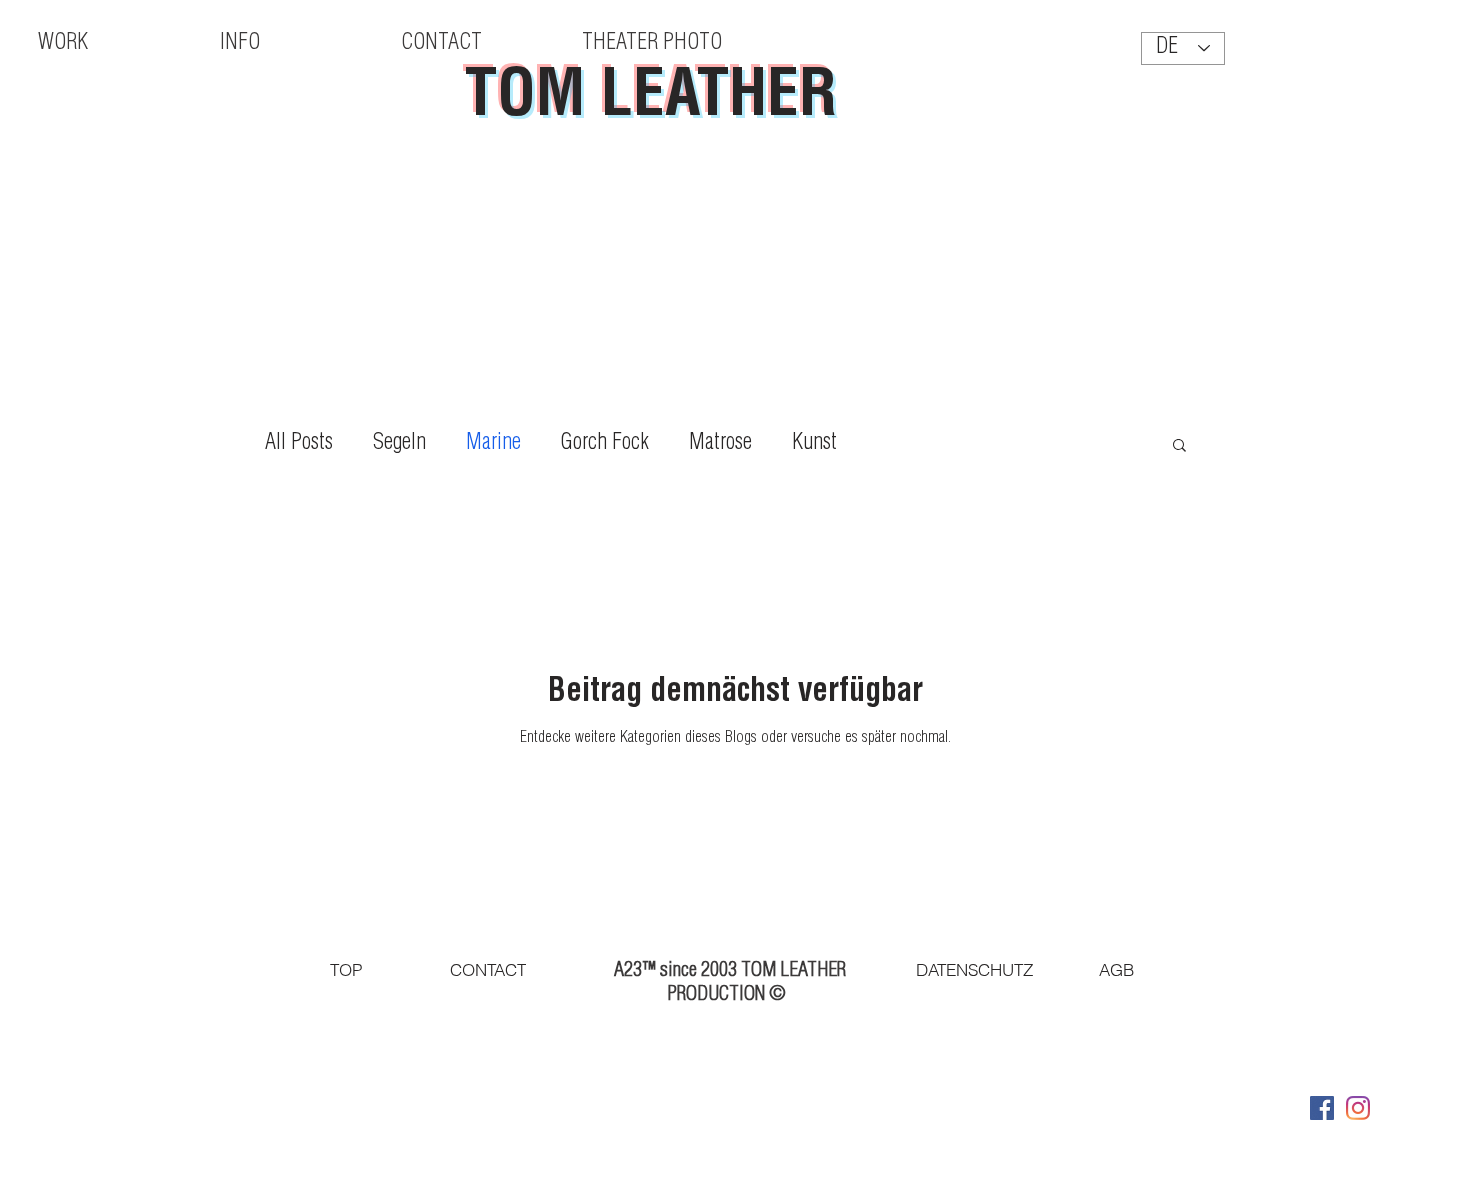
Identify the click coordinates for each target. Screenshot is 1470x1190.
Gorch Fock (605, 444)
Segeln (399, 444)
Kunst (814, 444)
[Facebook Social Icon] (1322, 1108)
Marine (493, 444)
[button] (1179, 446)
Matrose (720, 444)
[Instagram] (1358, 1108)
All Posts (299, 444)
